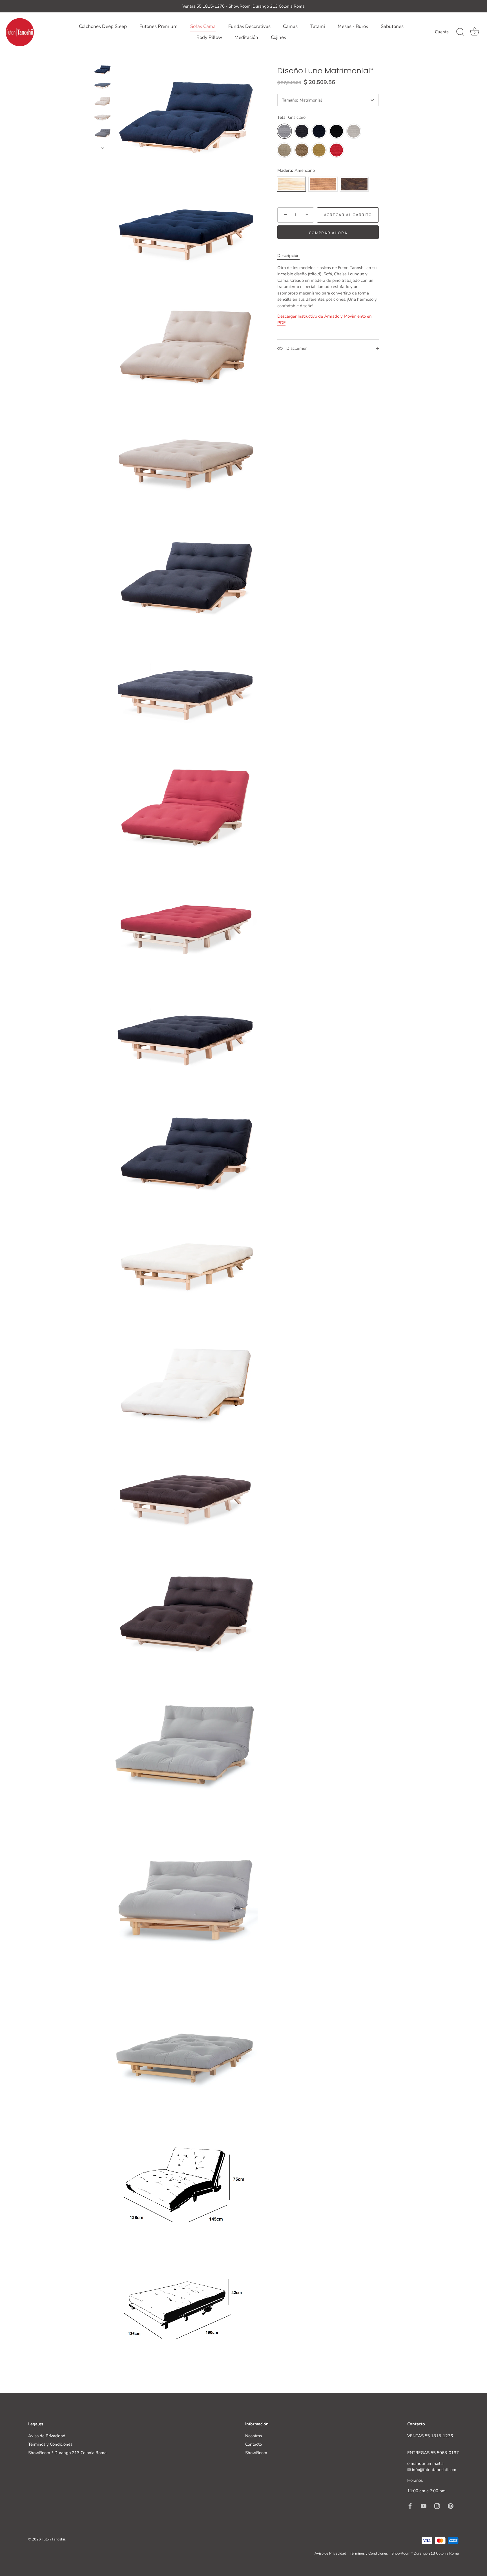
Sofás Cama (203, 26)
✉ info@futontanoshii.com (432, 2470)
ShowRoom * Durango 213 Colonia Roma (67, 2453)
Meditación (246, 37)
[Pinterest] (451, 2506)
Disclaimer (296, 348)
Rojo (337, 150)
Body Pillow (209, 37)
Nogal (354, 184)
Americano (291, 184)
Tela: (291, 117)
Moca (302, 150)
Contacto (254, 2444)
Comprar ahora (328, 233)
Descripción (288, 256)
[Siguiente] (103, 148)
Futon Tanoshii (53, 2539)
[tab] (291, 256)
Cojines (278, 37)
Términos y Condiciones (50, 2444)
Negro (337, 131)
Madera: (296, 170)
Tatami (318, 26)
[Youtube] (424, 2506)
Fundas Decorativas (249, 26)
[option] (102, 71)
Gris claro (284, 131)
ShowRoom (256, 2453)
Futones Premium (159, 26)
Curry (319, 150)
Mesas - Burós (353, 26)
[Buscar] (460, 32)
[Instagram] (437, 2506)
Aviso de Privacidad (47, 2436)
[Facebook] (410, 2506)
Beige (284, 150)
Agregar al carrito (348, 215)
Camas (290, 26)
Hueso (354, 131)
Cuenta (442, 32)
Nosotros (254, 2436)
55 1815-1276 (439, 2436)
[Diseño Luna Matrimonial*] (102, 70)
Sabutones (392, 26)
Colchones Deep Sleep (103, 26)
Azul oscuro (319, 131)
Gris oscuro (302, 131)
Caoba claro (323, 184)
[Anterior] (103, 58)
